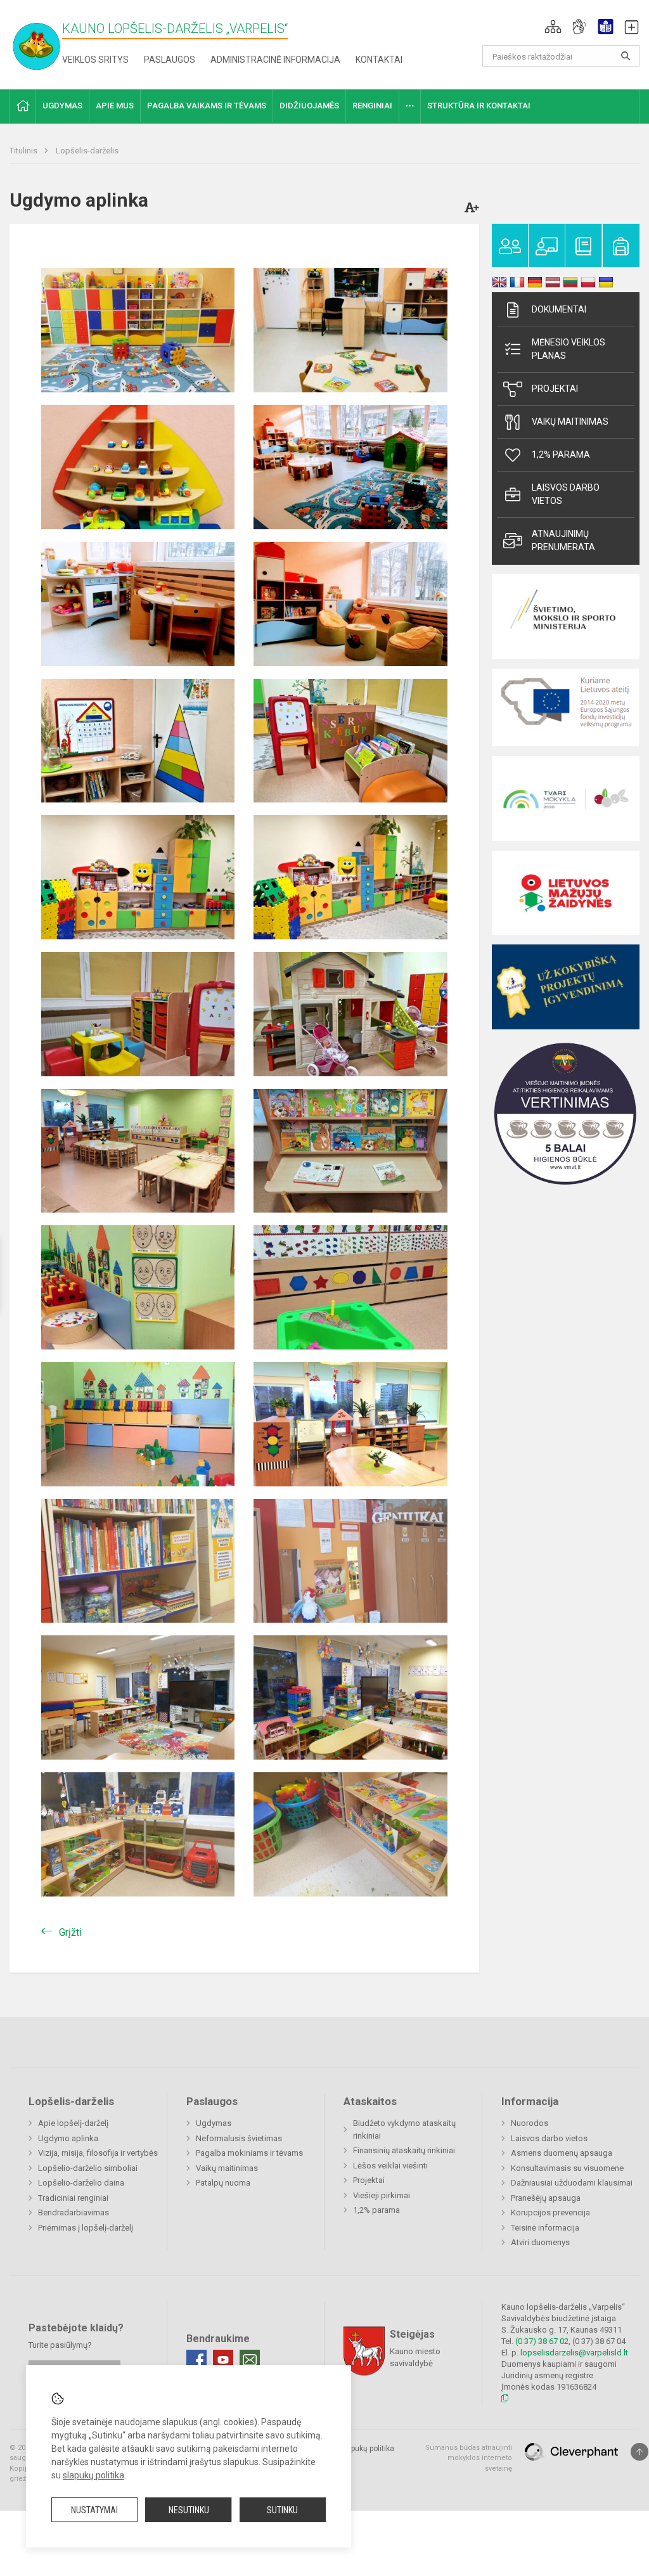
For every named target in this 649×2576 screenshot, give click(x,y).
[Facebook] (196, 2360)
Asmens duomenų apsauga (562, 2153)
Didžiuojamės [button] (309, 106)
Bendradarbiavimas (74, 2212)
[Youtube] (223, 2360)
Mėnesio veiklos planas (569, 349)
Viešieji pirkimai (382, 2195)
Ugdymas (214, 2123)
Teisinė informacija (545, 2228)
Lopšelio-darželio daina (81, 2183)
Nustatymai (94, 2510)
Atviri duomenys (540, 2242)
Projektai (555, 389)
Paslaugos (170, 60)
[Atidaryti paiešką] (626, 56)
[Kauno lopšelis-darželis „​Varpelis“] (44, 42)
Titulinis (24, 151)
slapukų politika (93, 2475)
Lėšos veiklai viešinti (390, 2166)
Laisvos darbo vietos (566, 494)
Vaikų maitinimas (570, 422)
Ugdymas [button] (62, 106)
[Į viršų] (639, 2452)
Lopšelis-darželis (87, 151)
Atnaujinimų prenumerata (563, 540)
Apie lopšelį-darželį (73, 2123)
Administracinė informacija (275, 60)
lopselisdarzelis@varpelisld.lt (574, 2353)
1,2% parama (561, 454)
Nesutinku (189, 2510)
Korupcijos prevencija (550, 2212)
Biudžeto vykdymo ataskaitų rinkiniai (404, 2129)
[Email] (250, 2360)
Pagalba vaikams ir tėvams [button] (207, 106)
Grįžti (70, 1932)
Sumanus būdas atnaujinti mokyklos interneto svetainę (469, 2458)
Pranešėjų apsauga (546, 2198)
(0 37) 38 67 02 (542, 2341)
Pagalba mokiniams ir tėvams (249, 2153)
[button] (553, 27)
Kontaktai (379, 60)
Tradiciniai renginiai (73, 2198)
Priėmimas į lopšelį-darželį (86, 2228)
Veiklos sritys (95, 60)
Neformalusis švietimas (239, 2138)
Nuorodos (530, 2123)
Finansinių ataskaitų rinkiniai (404, 2150)
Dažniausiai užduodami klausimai (572, 2183)
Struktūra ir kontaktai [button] (479, 106)
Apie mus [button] (115, 106)
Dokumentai (559, 309)
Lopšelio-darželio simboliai (88, 2168)
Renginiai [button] (372, 106)
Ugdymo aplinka (68, 2138)
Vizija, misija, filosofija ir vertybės (98, 2153)
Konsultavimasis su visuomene (567, 2168)
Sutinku (282, 2510)
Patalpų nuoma (223, 2183)
